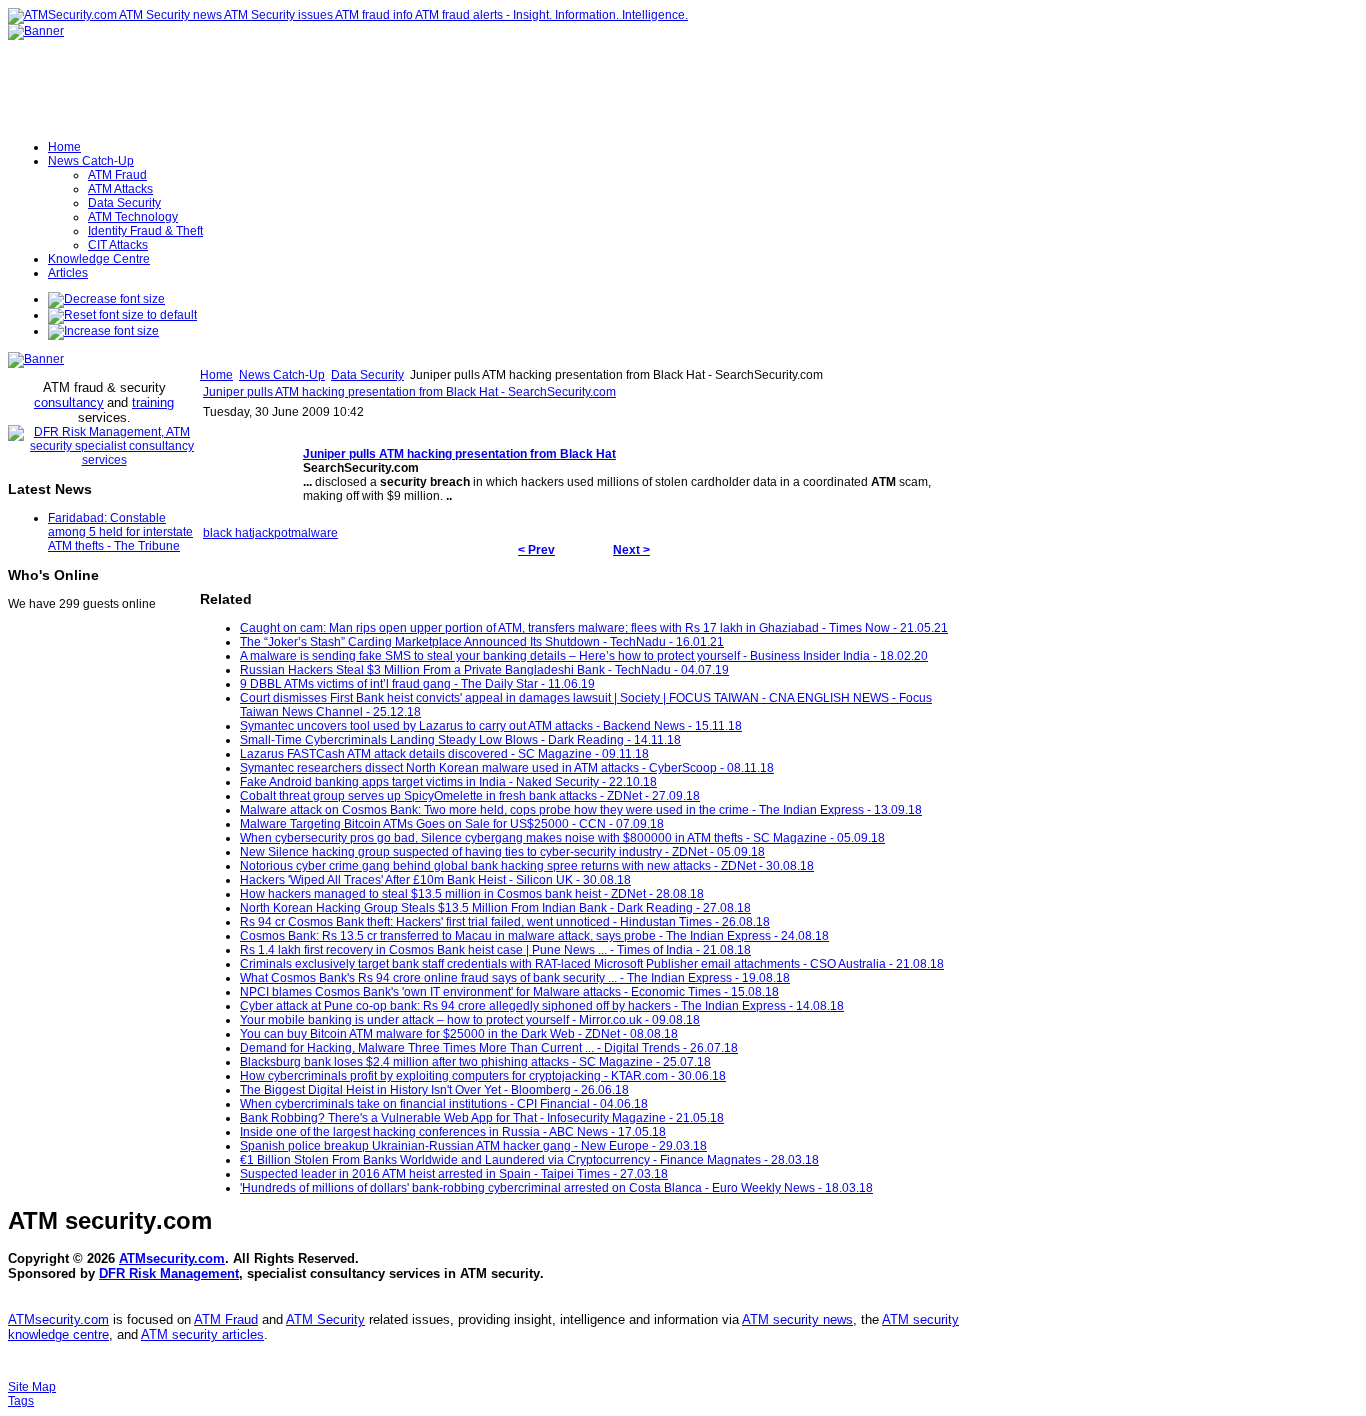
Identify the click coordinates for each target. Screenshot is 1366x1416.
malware (314, 533)
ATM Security (325, 1319)
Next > (631, 550)
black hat (227, 533)
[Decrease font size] (106, 299)
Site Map (32, 1387)
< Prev (536, 550)
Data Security (367, 375)
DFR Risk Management (169, 1273)
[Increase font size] (103, 331)
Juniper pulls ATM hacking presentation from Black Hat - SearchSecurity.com (409, 392)
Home (216, 375)
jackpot (271, 533)
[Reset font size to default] (122, 315)
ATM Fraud (226, 1319)
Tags (21, 1401)
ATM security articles (202, 1334)
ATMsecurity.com (172, 1258)
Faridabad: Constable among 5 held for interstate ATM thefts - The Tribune (120, 532)
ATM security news (797, 1319)
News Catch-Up (282, 375)
